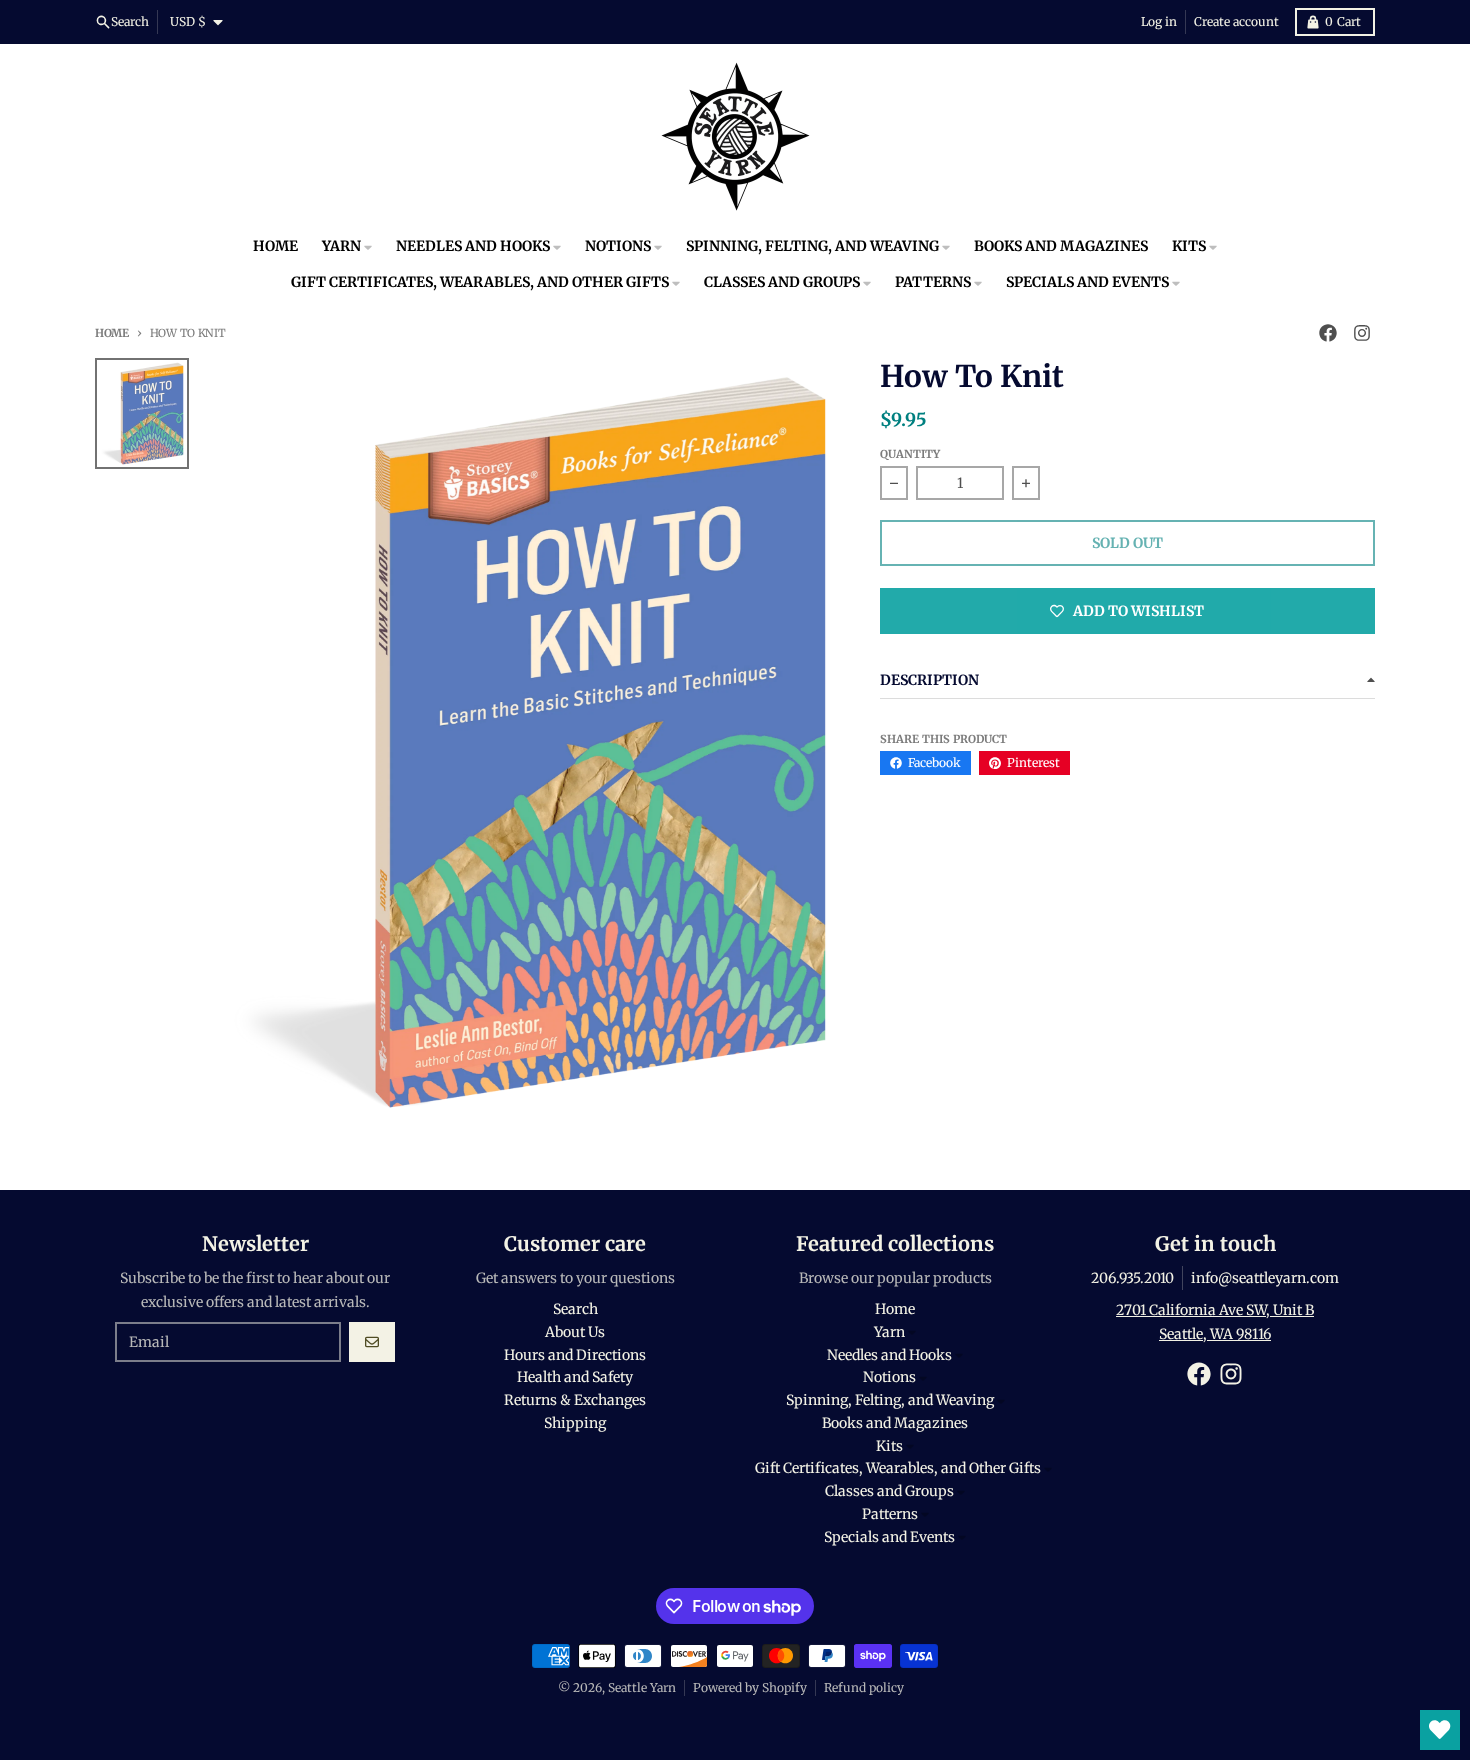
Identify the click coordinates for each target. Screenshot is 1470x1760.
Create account (1236, 21)
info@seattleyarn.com (1265, 1278)
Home (112, 333)
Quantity (910, 454)
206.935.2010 (1132, 1278)
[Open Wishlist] (1440, 1730)
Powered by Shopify (750, 1687)
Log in (1159, 21)
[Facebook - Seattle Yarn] (1328, 333)
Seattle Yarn (642, 1687)
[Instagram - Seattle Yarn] (1362, 333)
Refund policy (864, 1687)
